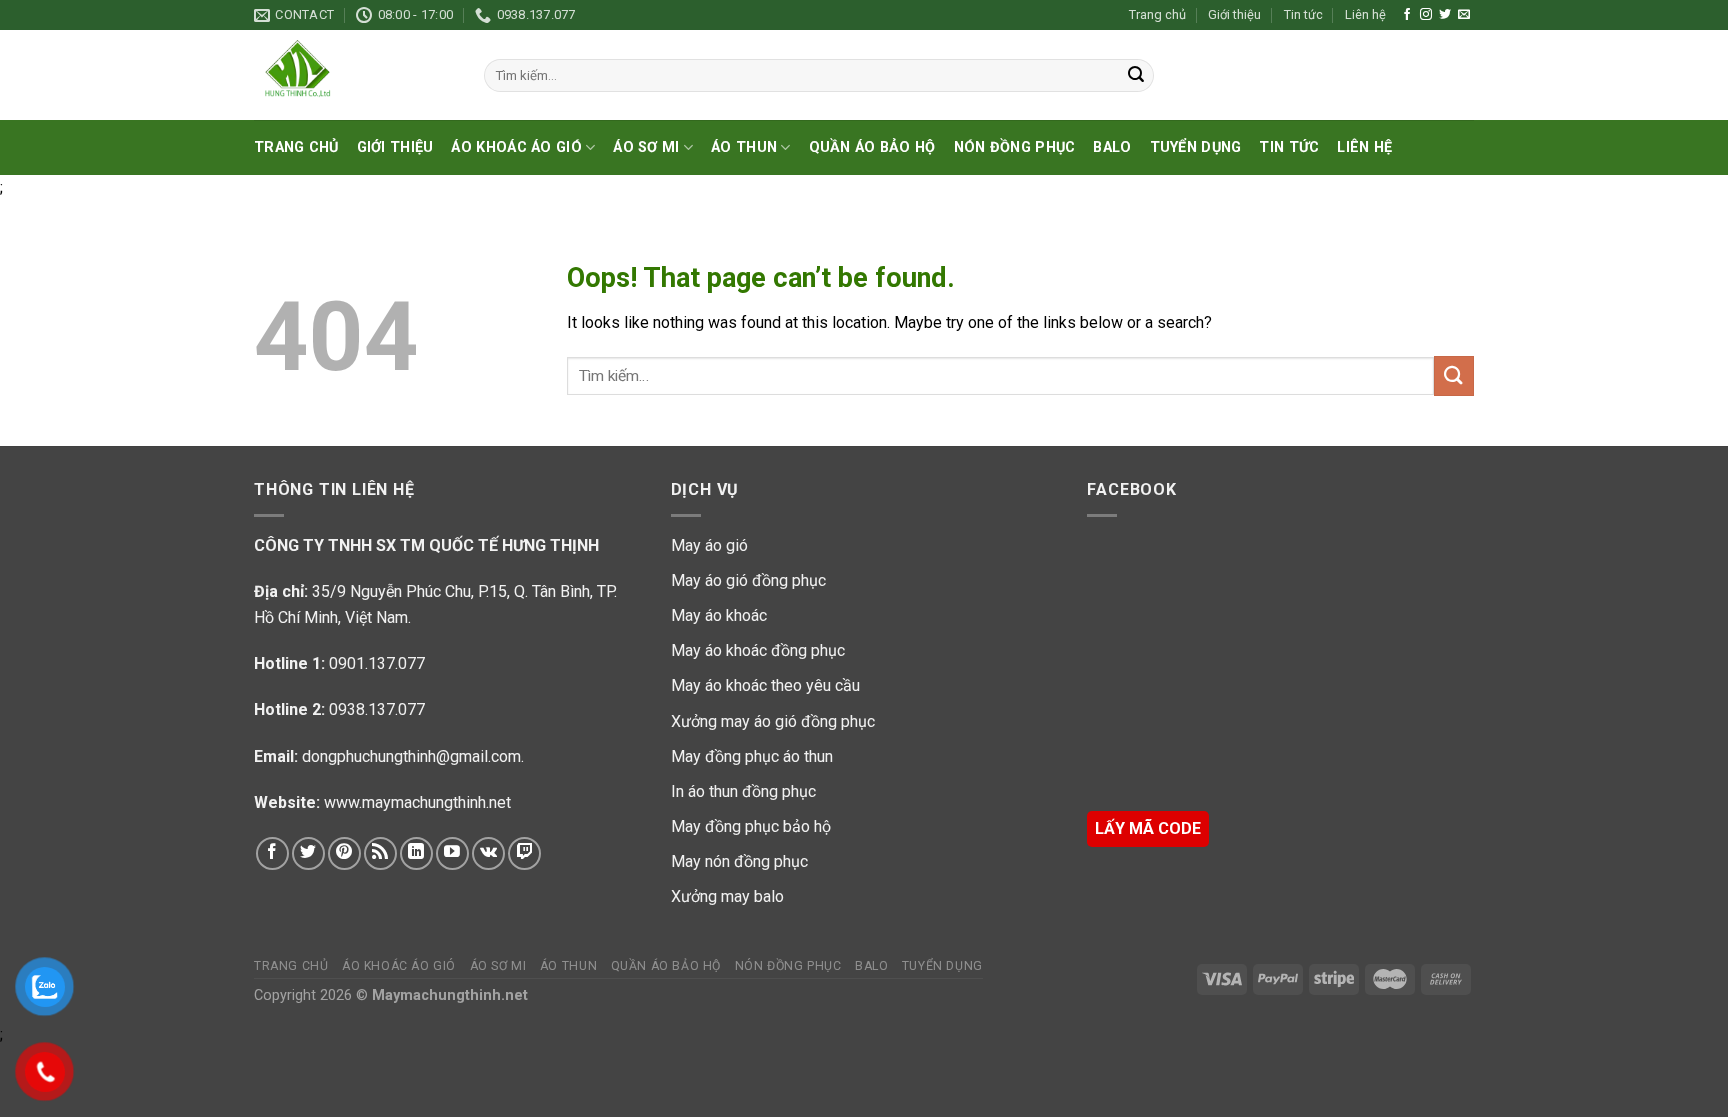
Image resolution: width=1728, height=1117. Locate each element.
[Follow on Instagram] (1426, 15)
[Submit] (1136, 76)
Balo (1112, 147)
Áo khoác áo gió (516, 147)
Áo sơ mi (646, 147)
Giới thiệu (1234, 14)
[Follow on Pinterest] (344, 853)
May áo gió (709, 545)
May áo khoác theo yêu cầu (765, 685)
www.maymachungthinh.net (417, 802)
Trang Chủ (296, 147)
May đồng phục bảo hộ (751, 826)
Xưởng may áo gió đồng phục (773, 721)
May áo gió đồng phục (748, 580)
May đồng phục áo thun (752, 756)
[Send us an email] (1464, 15)
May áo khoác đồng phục (758, 650)
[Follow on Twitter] (1445, 15)
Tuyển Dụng (1196, 147)
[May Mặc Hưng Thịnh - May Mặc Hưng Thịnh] (354, 75)
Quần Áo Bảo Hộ (872, 147)
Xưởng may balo (727, 896)
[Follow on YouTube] (452, 853)
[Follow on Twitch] (524, 853)
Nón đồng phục (1015, 147)
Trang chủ (1157, 14)
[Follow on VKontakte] (488, 853)
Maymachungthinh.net (450, 995)
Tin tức (1303, 14)
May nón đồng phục (739, 861)
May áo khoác (719, 615)
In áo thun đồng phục (743, 791)
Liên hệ (1365, 14)
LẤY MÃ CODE (1148, 828)
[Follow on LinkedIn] (416, 853)
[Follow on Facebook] (1407, 15)
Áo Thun (744, 147)
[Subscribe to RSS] (380, 853)
